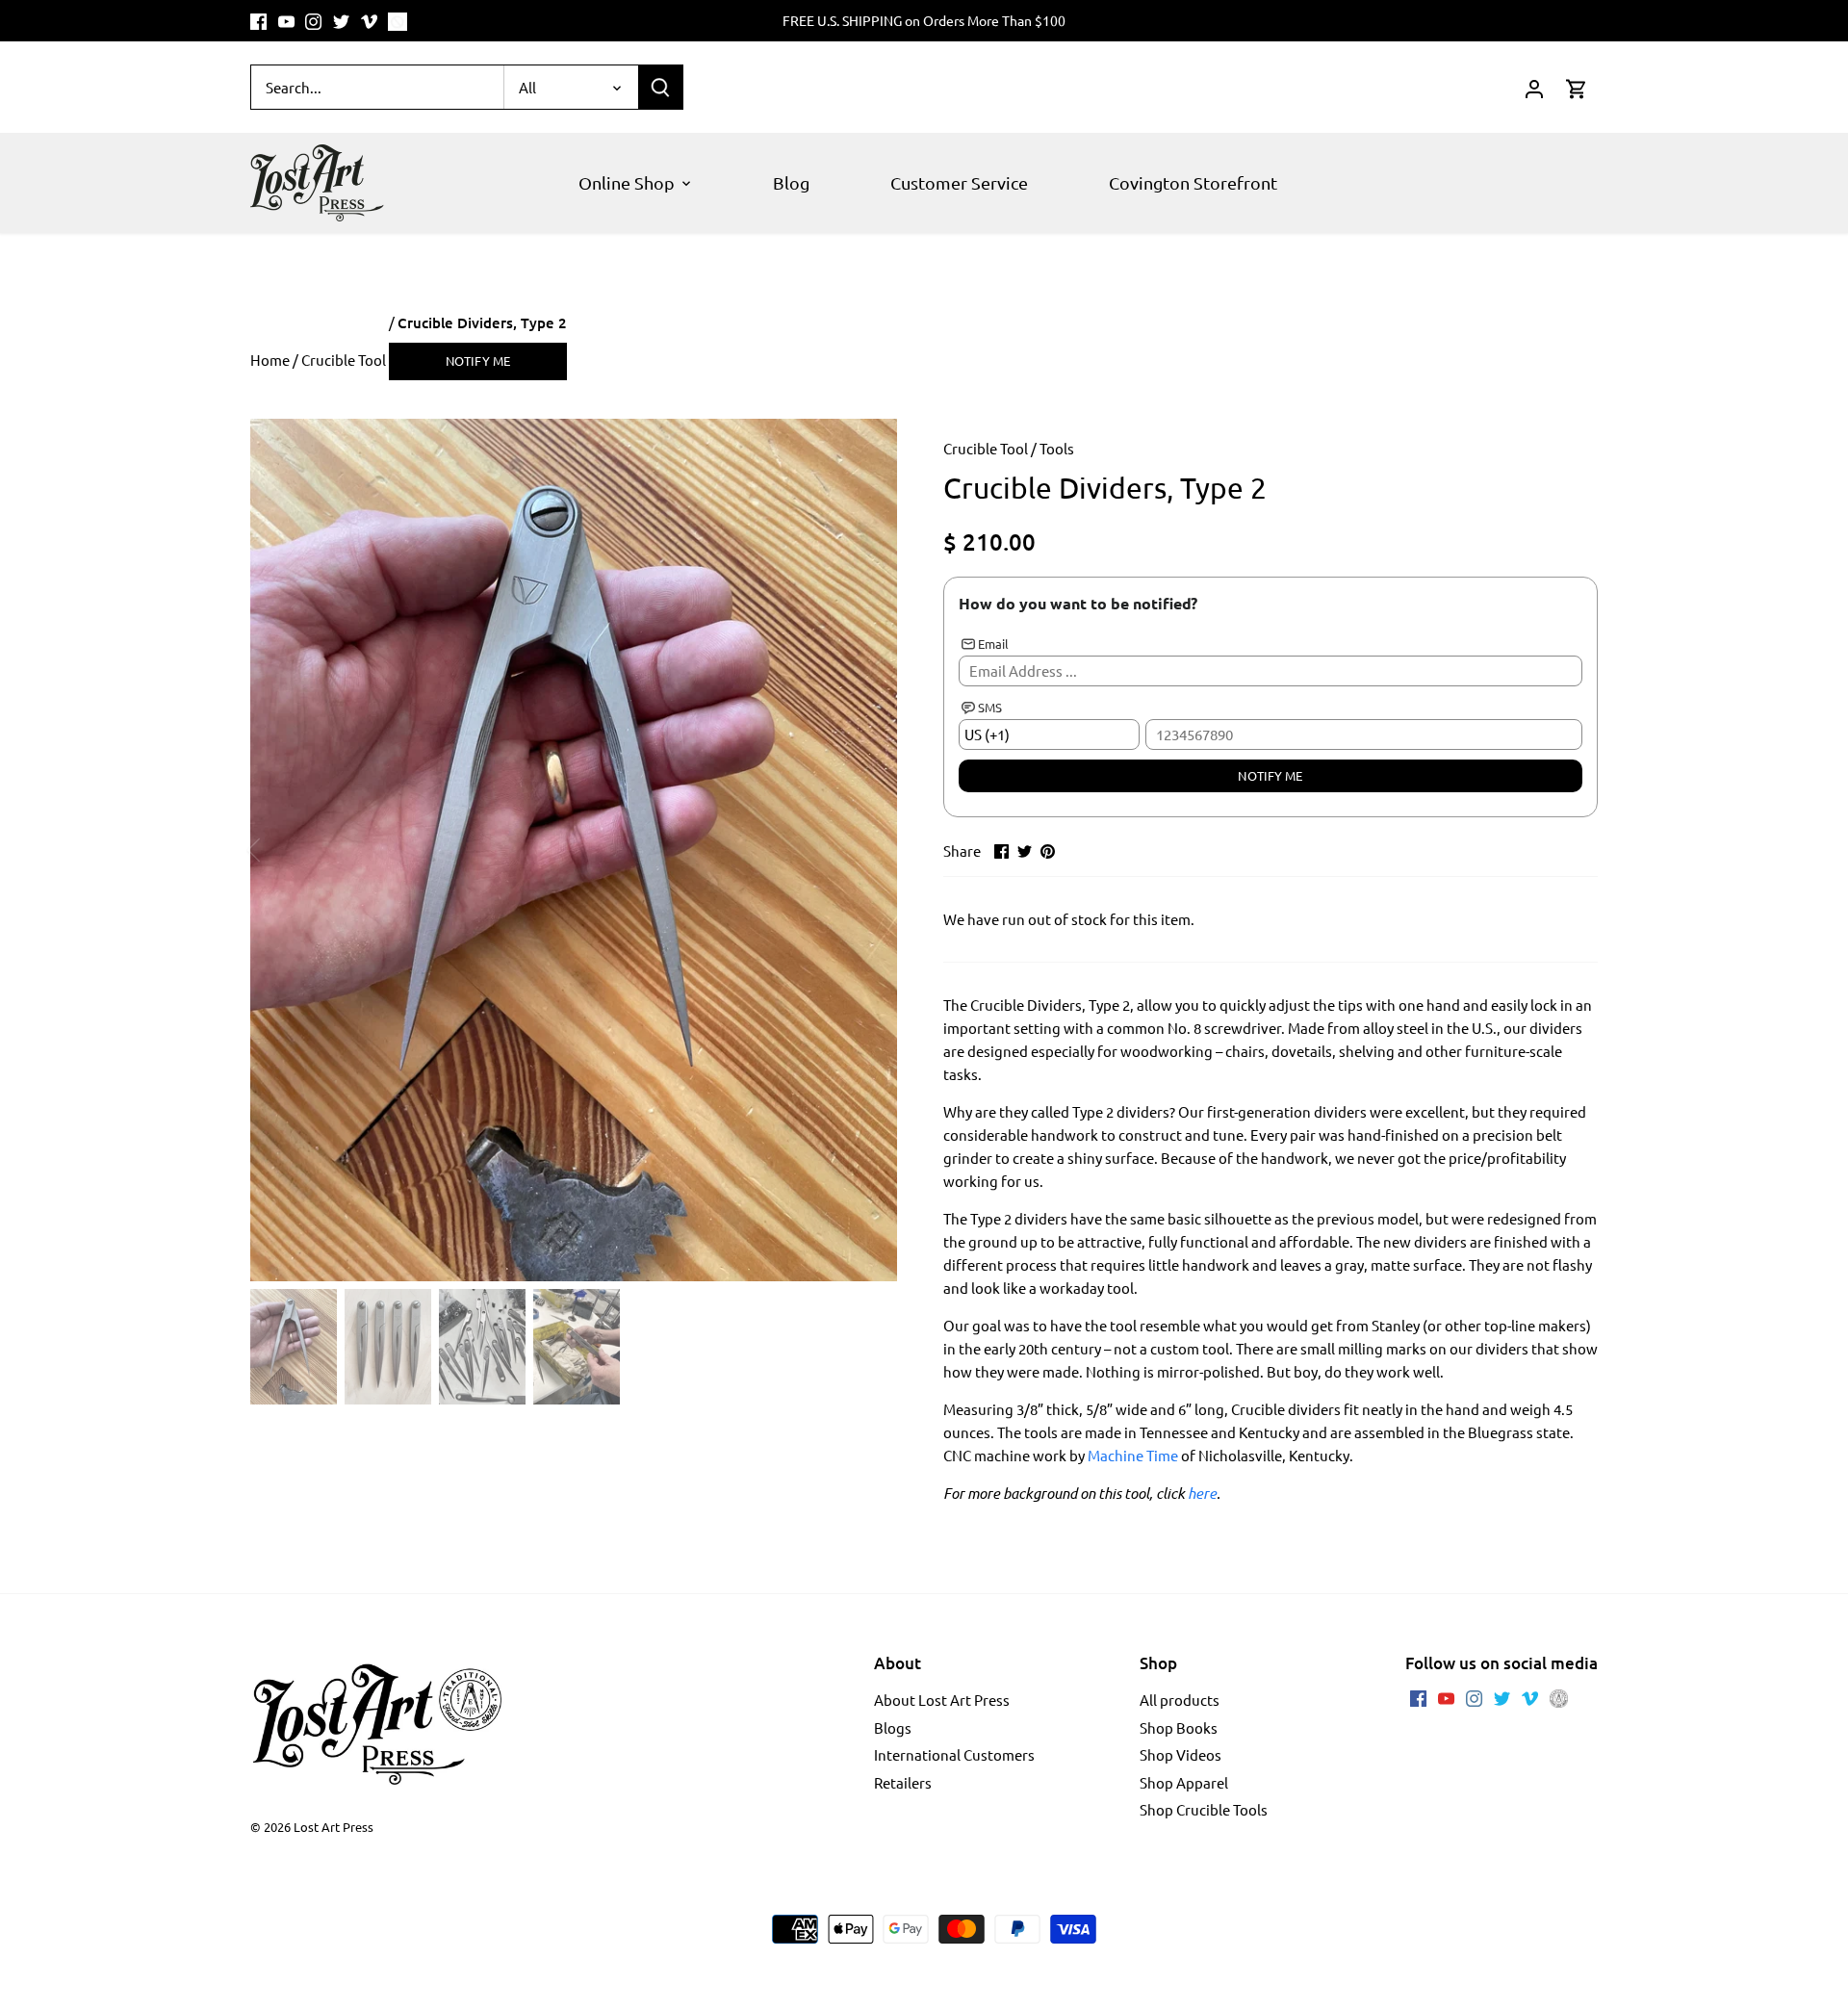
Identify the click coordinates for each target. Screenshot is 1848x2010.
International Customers (954, 1754)
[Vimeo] (369, 21)
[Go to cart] (1577, 87)
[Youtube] (286, 21)
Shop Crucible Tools (1204, 1809)
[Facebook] (258, 21)
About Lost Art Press (942, 1700)
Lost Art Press (334, 1827)
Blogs (893, 1727)
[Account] (1534, 87)
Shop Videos (1181, 1754)
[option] (574, 850)
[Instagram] (313, 21)
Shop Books (1179, 1727)
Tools (1057, 448)
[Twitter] (341, 21)
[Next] (868, 850)
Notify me (478, 361)
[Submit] (660, 87)
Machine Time (1133, 1455)
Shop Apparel (1184, 1782)
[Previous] (279, 850)
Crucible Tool (986, 448)
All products (1180, 1700)
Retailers (903, 1782)
